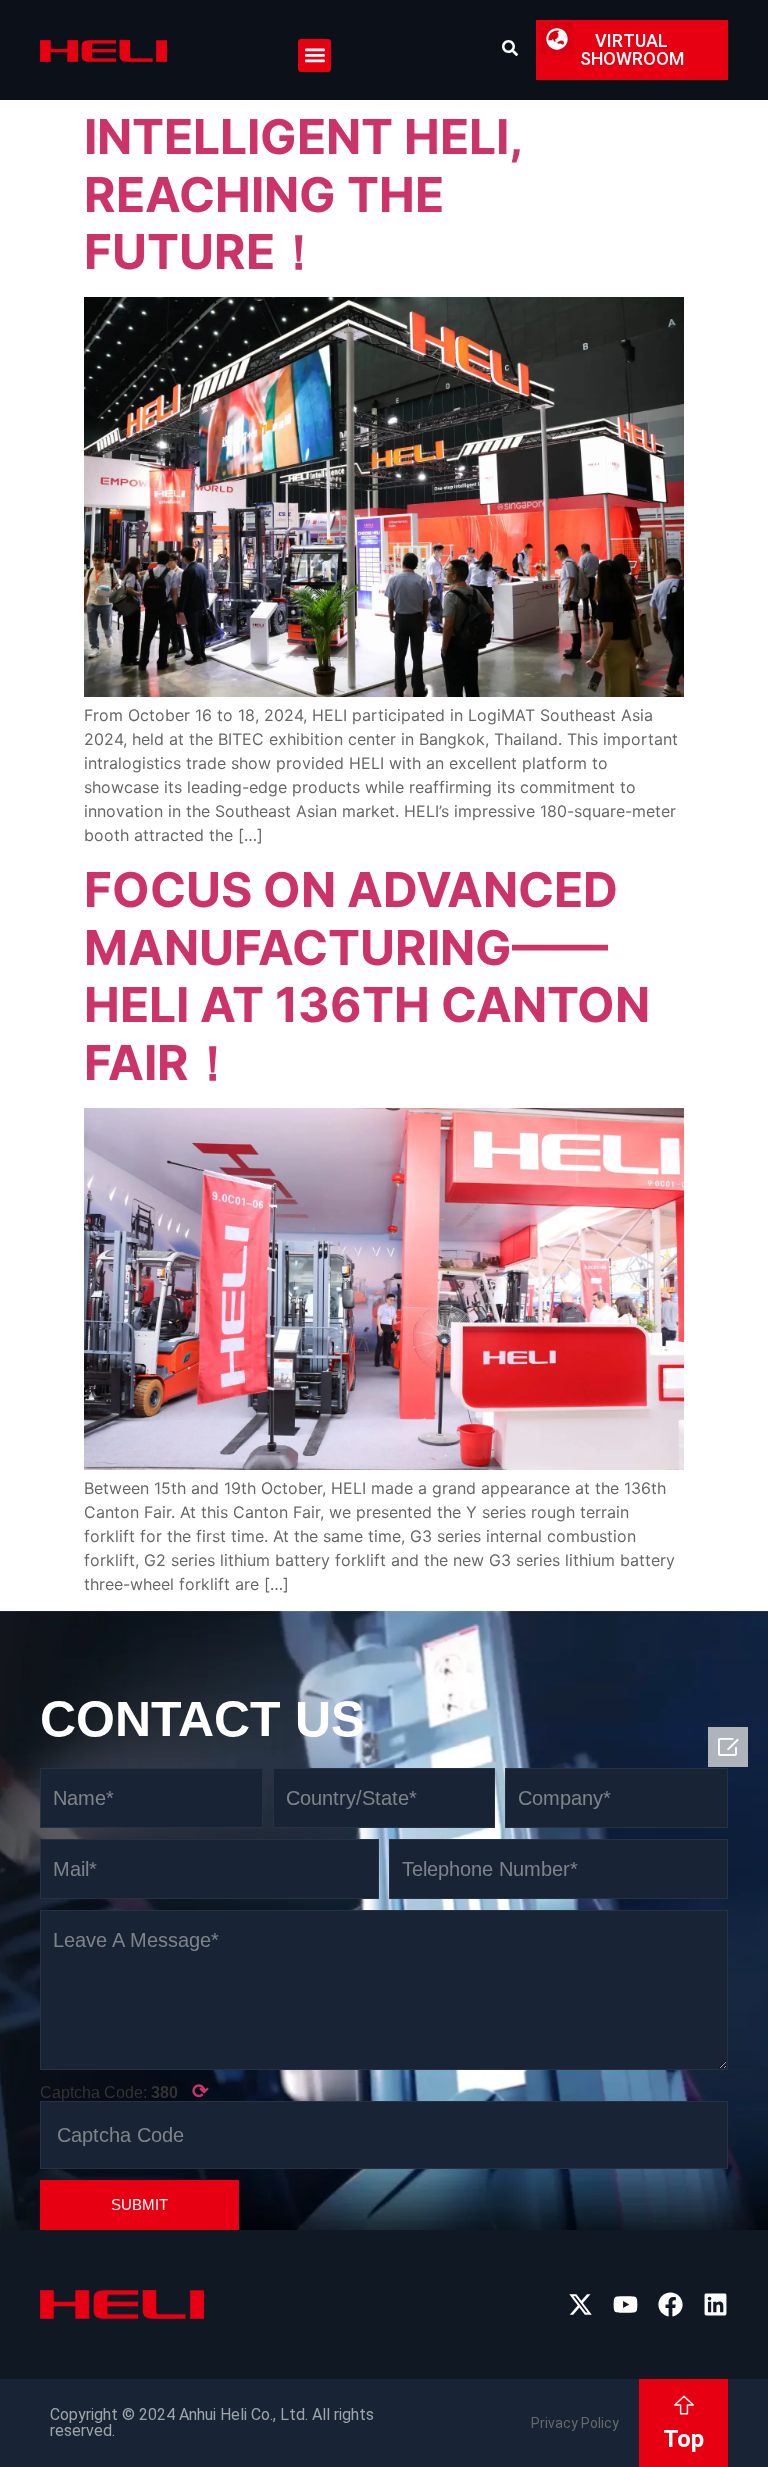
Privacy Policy (575, 2423)
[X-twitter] (580, 2304)
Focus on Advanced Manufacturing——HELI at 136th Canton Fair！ (367, 976)
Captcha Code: (124, 2091)
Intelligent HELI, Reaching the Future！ (303, 194)
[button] (314, 55)
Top (683, 2439)
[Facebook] (670, 2304)
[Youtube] (625, 2304)
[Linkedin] (715, 2304)
